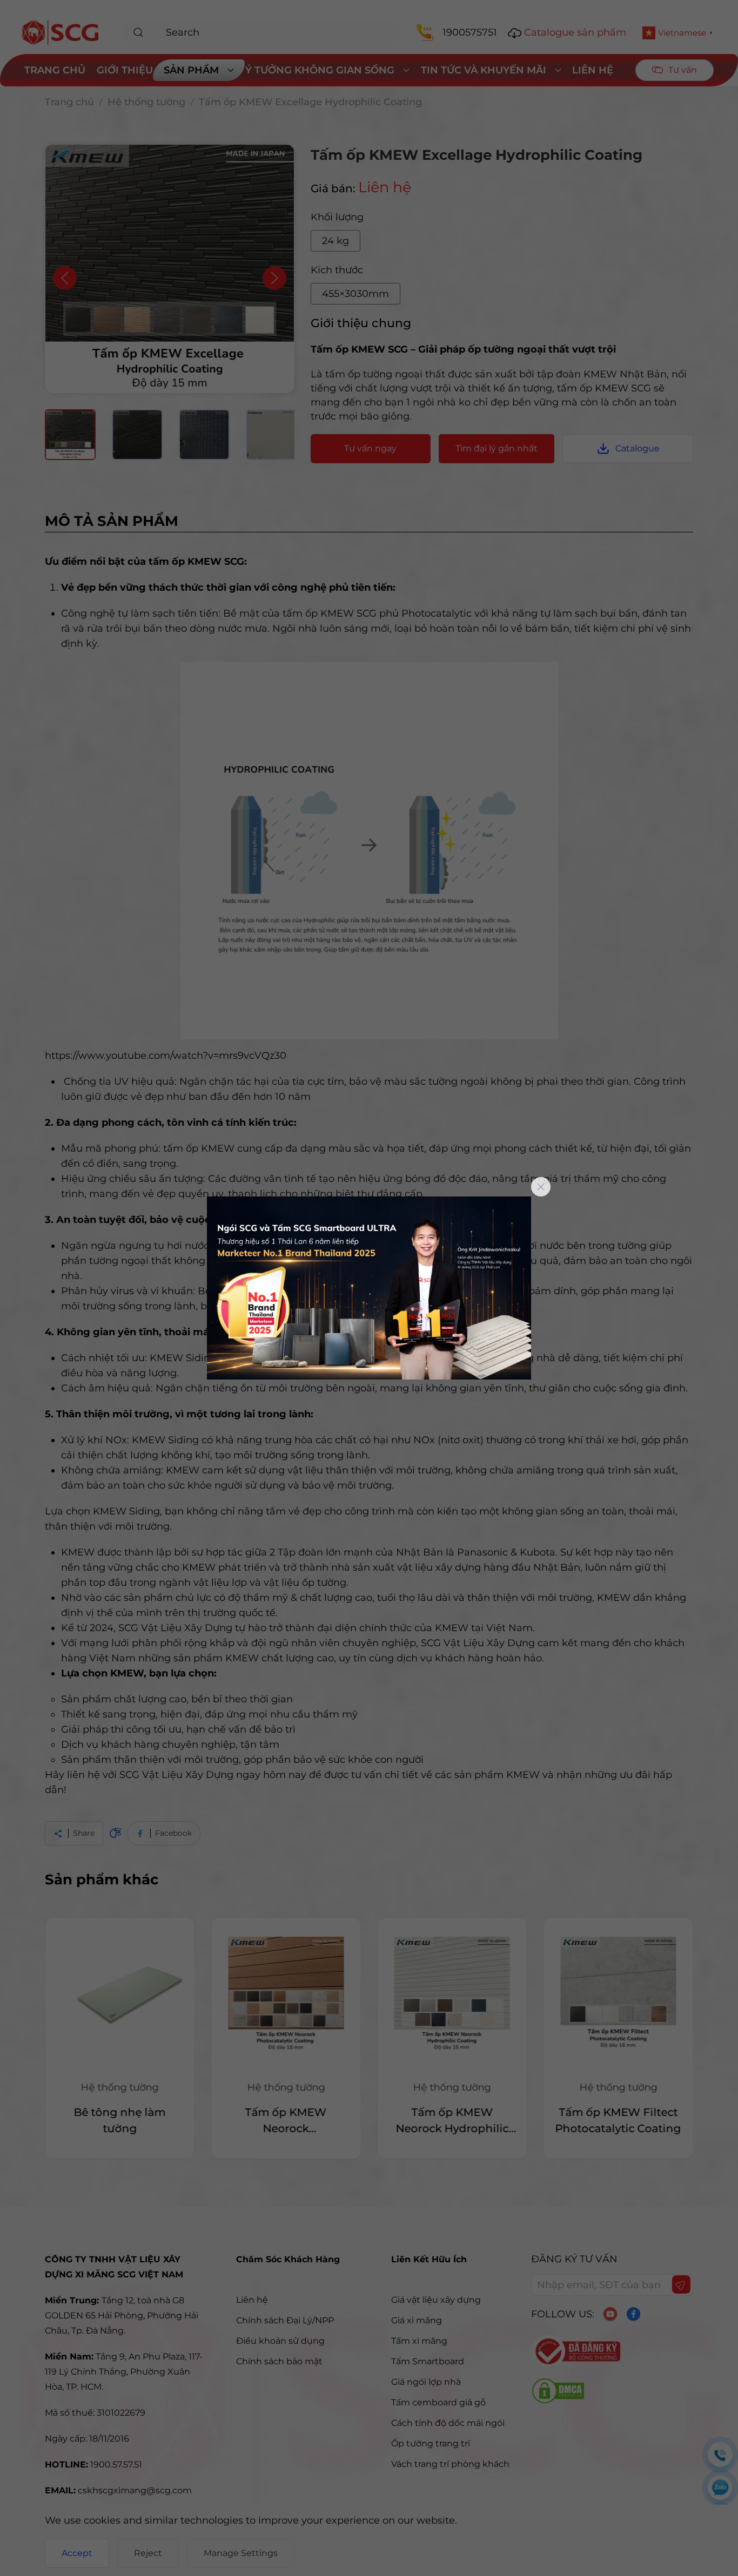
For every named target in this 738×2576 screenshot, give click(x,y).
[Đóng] (541, 1187)
